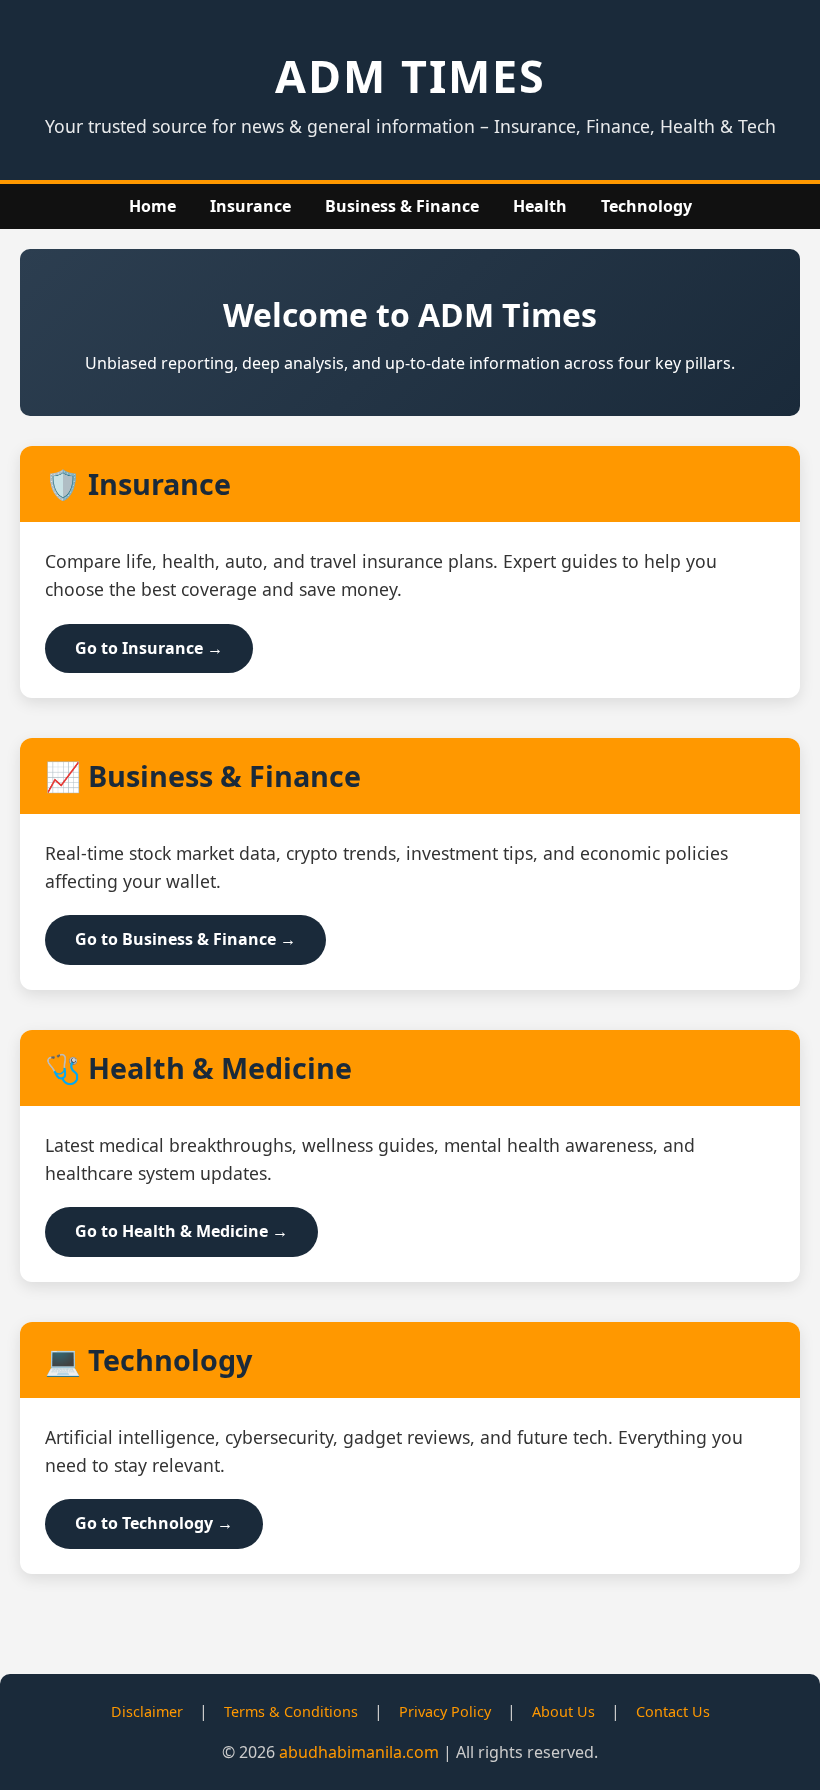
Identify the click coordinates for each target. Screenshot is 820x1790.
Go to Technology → (154, 1523)
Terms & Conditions (291, 1711)
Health (540, 206)
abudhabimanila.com (359, 1752)
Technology (646, 206)
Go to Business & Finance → (185, 939)
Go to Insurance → (149, 648)
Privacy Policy (445, 1711)
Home (152, 206)
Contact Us (673, 1711)
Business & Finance (402, 206)
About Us (563, 1711)
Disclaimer (147, 1711)
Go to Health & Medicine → (181, 1231)
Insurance (250, 206)
